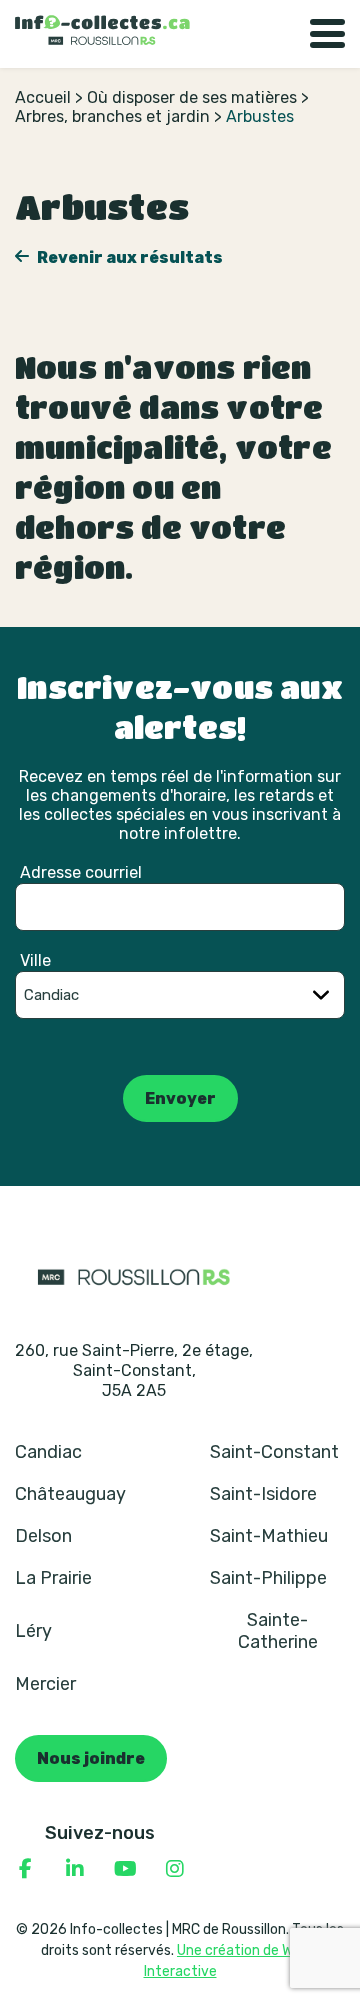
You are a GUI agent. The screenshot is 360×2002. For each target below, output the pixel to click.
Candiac (48, 1452)
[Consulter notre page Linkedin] (75, 1869)
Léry (33, 1631)
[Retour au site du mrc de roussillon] (134, 1276)
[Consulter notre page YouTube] (125, 1869)
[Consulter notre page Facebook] (25, 1869)
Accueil (43, 97)
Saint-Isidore (263, 1494)
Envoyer (180, 1098)
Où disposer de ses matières (192, 97)
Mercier (45, 1684)
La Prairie (53, 1578)
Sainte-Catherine (278, 1631)
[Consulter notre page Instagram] (175, 1869)
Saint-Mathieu (269, 1536)
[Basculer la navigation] (327, 34)
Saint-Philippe (268, 1578)
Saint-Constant (274, 1452)
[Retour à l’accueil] (102, 30)
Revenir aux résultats (128, 257)
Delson (43, 1536)
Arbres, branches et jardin (112, 116)
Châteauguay (70, 1494)
